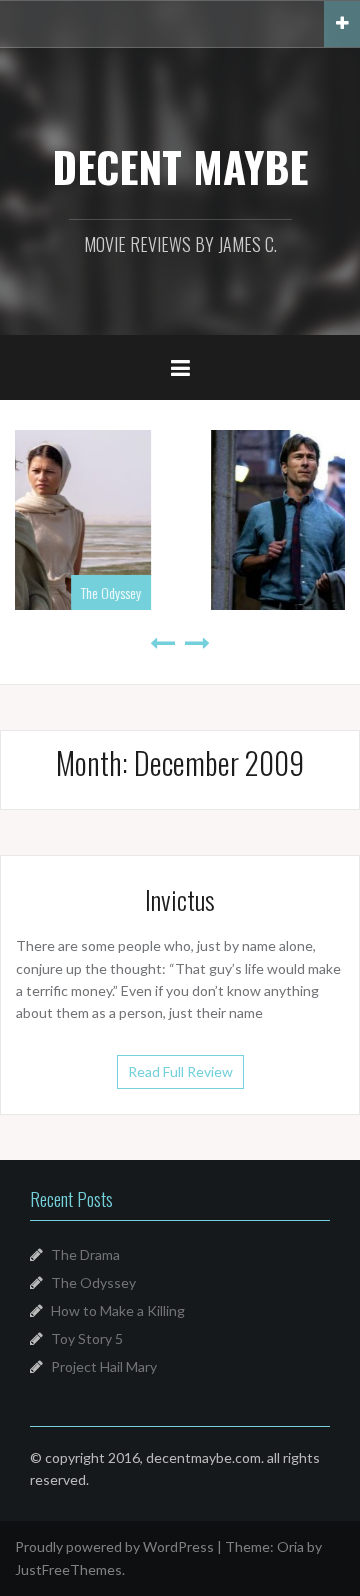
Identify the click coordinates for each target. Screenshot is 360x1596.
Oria (290, 1546)
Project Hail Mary (104, 1366)
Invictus (180, 899)
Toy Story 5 (87, 1338)
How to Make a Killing (118, 1310)
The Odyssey (93, 1282)
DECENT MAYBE (180, 166)
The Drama (85, 1254)
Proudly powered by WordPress (114, 1546)
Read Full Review (180, 1071)
